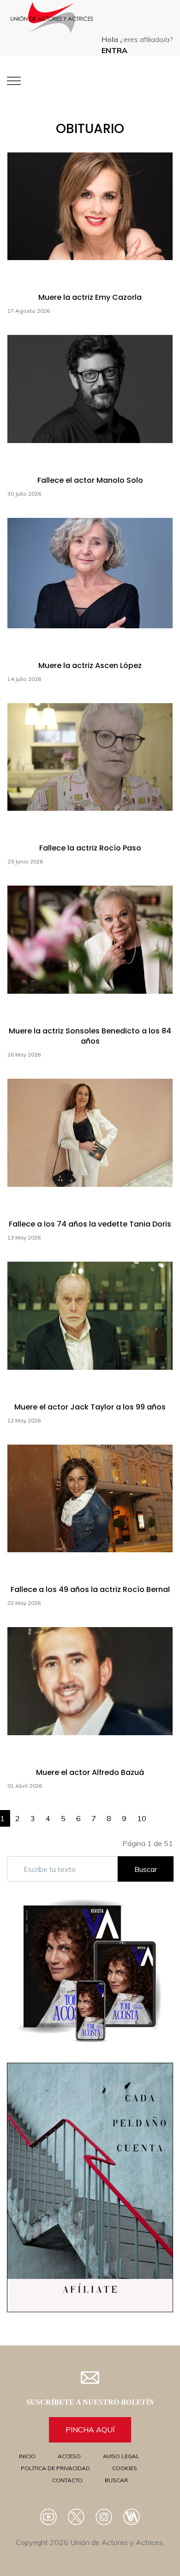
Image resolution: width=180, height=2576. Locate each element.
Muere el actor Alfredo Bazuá (90, 1772)
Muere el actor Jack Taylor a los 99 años (90, 1407)
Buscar (146, 1869)
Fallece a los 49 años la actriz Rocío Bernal (90, 1589)
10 (142, 1818)
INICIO (27, 2456)
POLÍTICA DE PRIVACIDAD (55, 2468)
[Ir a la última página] (168, 1814)
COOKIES (125, 2468)
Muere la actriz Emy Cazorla (90, 297)
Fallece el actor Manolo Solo (90, 480)
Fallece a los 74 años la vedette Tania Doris (90, 1224)
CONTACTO (67, 2480)
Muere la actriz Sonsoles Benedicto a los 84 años (90, 1036)
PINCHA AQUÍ (90, 2430)
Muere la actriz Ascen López (90, 665)
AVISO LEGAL (121, 2456)
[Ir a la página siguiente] (157, 1814)
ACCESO (69, 2456)
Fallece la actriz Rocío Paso (90, 848)
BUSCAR (116, 2480)
